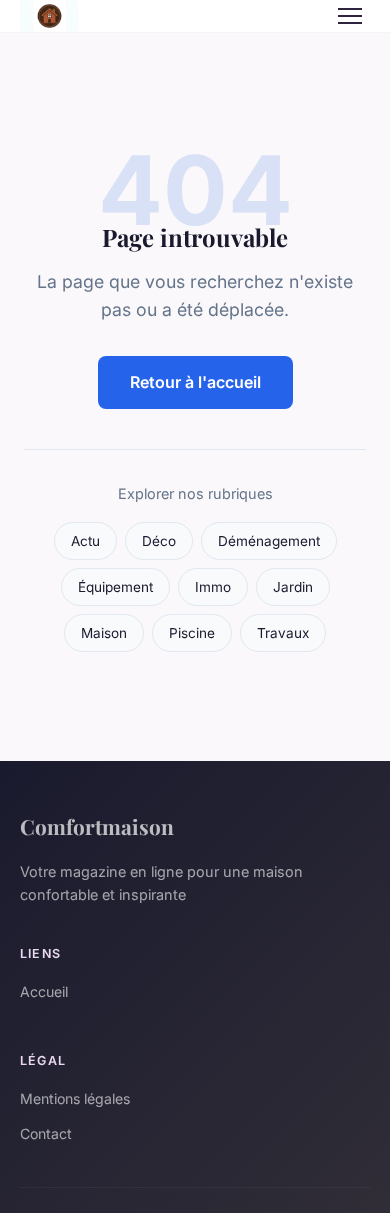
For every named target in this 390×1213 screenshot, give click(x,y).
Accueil (44, 991)
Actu (85, 541)
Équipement (115, 587)
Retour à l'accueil (195, 382)
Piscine (192, 633)
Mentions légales (75, 1098)
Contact (46, 1133)
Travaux (283, 633)
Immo (213, 587)
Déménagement (269, 541)
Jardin (293, 587)
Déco (159, 541)
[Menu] (350, 16)
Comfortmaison (97, 826)
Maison (104, 633)
